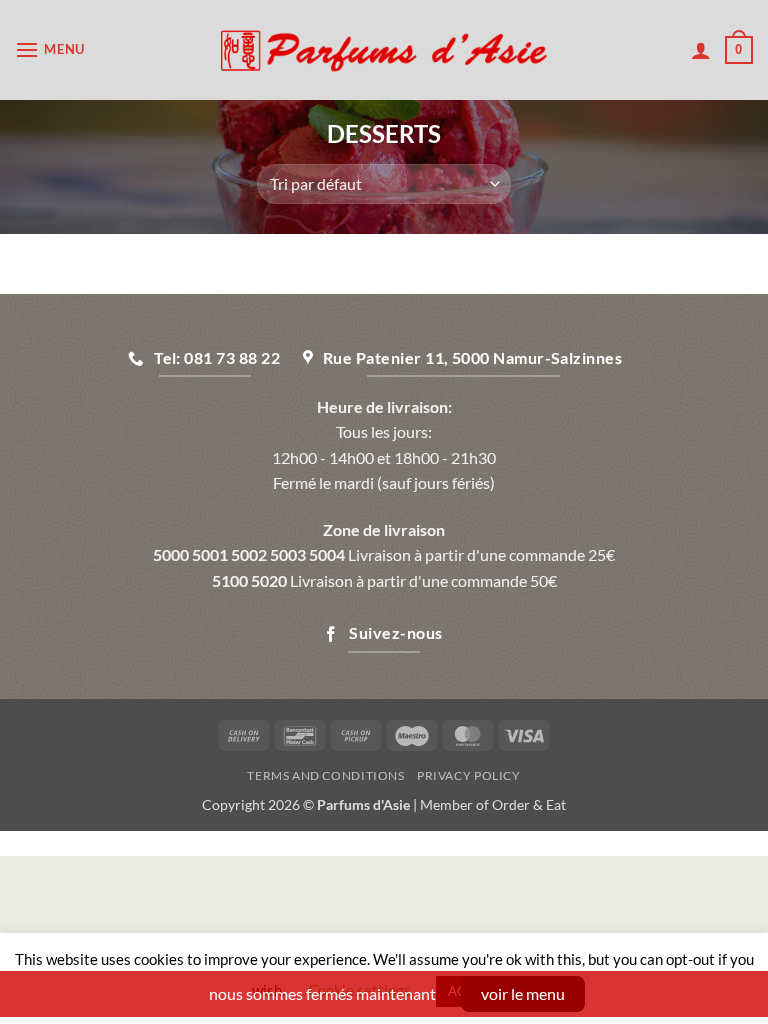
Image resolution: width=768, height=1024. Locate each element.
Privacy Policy (469, 775)
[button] (50, 49)
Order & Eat (529, 804)
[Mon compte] (701, 50)
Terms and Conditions (325, 775)
